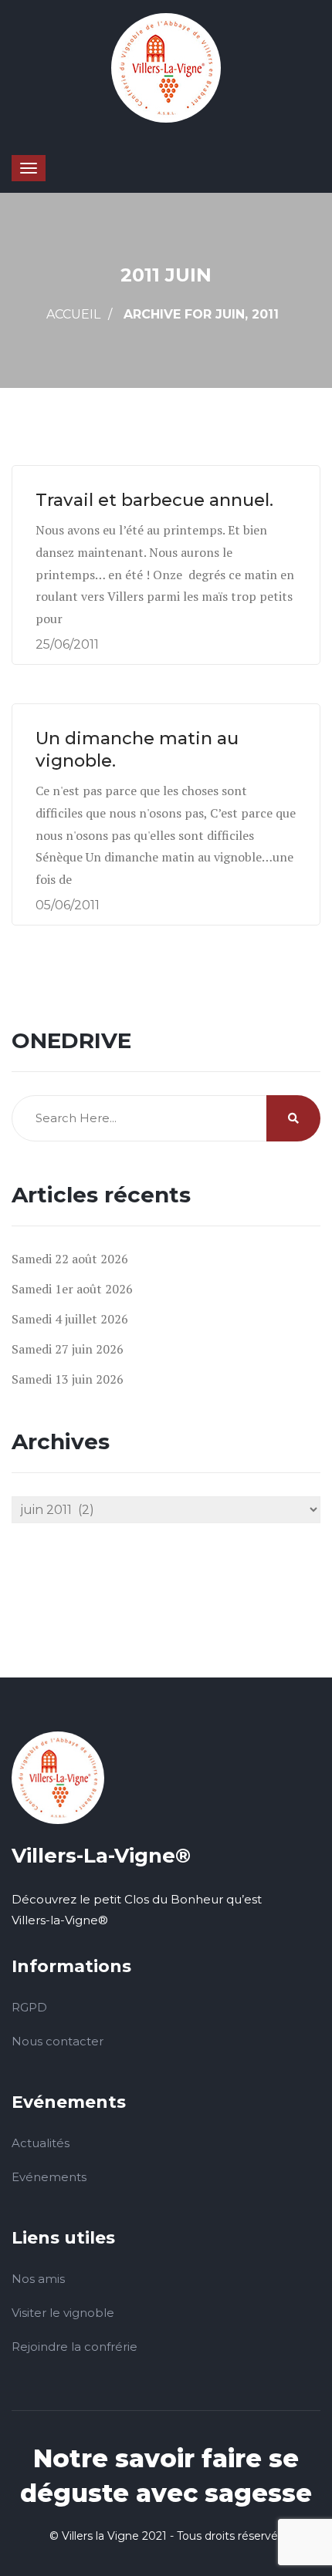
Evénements (49, 2177)
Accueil (73, 314)
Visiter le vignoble (63, 2313)
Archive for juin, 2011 (201, 314)
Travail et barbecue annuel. (161, 500)
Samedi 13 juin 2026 (68, 1379)
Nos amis (38, 2279)
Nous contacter (58, 2041)
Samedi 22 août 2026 (70, 1259)
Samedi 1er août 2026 (72, 1289)
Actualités (41, 2143)
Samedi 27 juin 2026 (68, 1349)
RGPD (29, 2007)
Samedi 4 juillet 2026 (70, 1319)
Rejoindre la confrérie (75, 2347)
